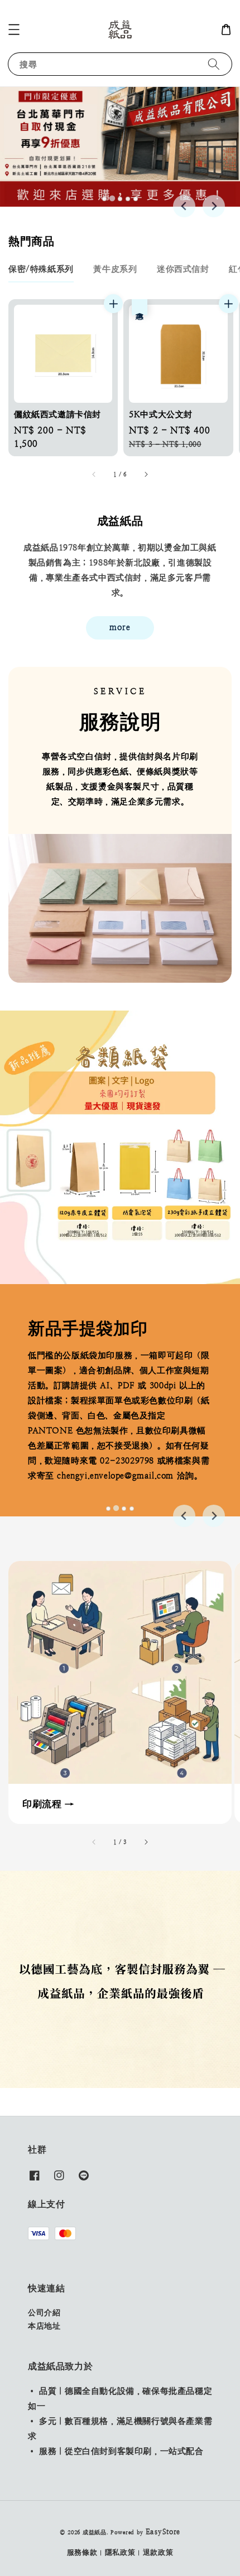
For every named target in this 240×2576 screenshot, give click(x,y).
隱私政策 (120, 2552)
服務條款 (82, 2552)
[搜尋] (214, 64)
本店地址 (44, 2326)
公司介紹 (44, 2312)
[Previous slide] (184, 206)
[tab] (104, 199)
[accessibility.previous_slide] (94, 1842)
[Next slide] (214, 206)
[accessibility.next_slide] (146, 1842)
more (120, 627)
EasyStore (163, 2532)
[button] (14, 30)
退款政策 (158, 2552)
